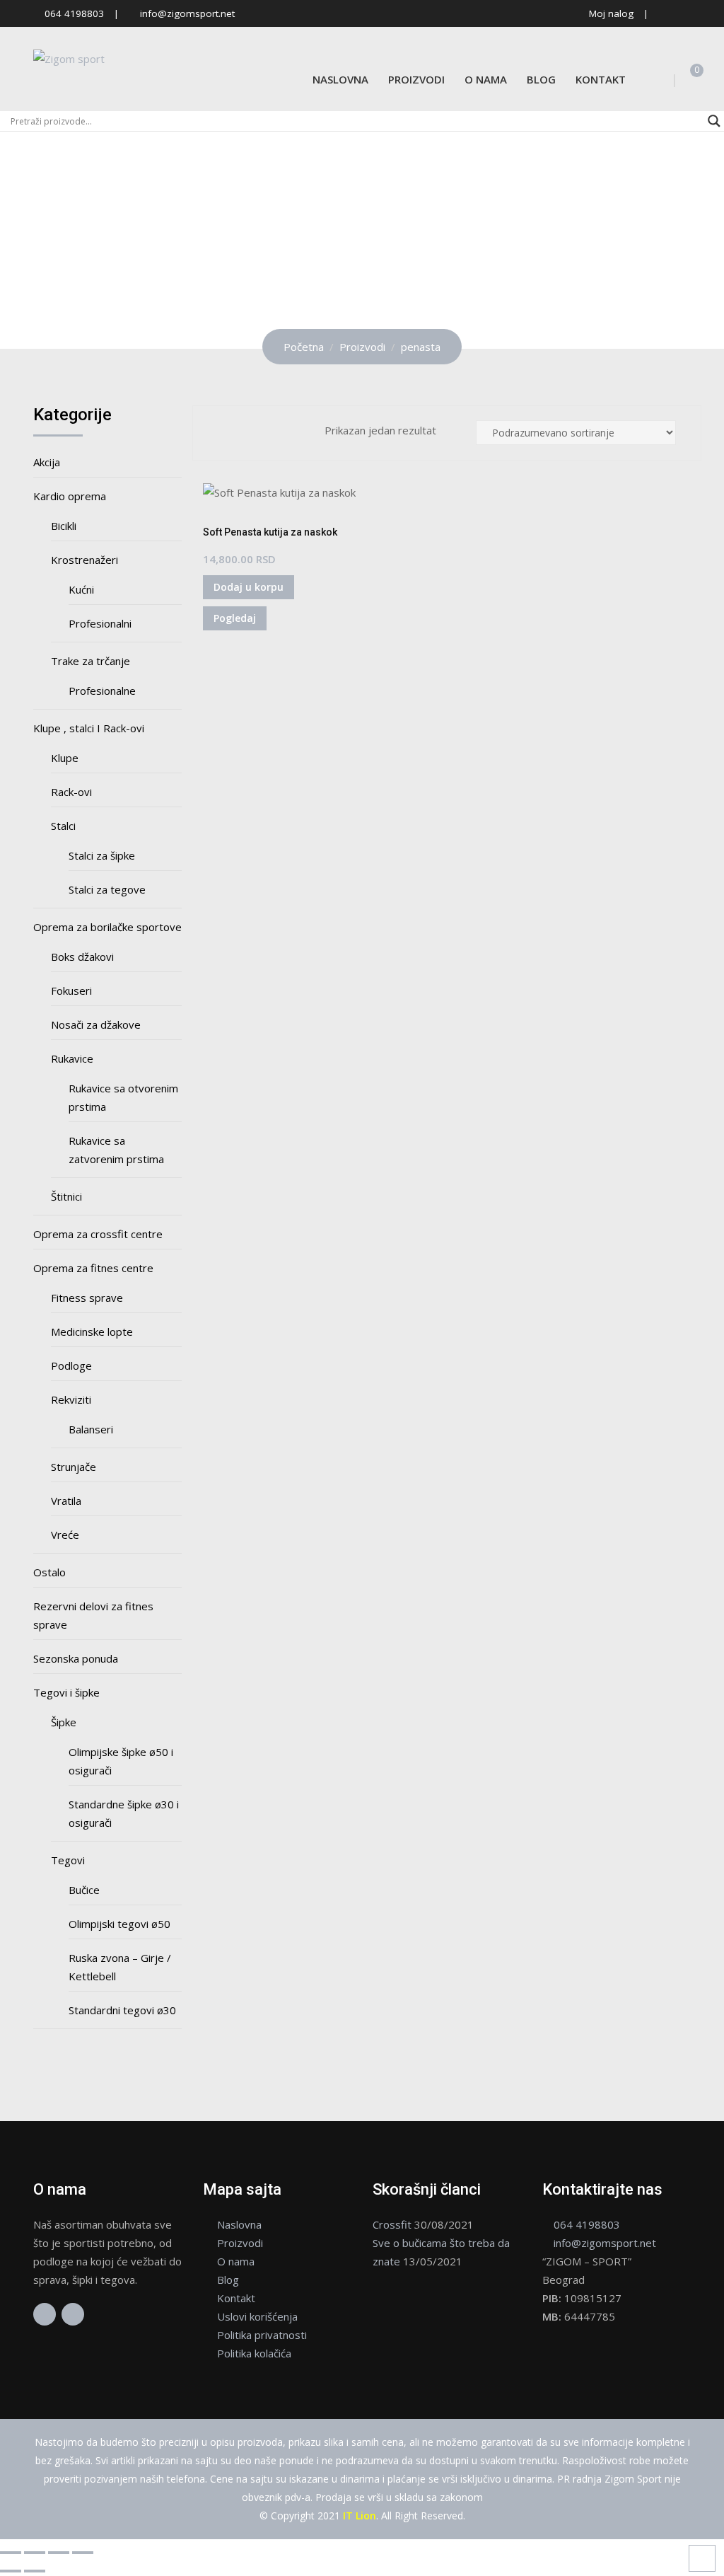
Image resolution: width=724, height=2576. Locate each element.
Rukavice (72, 1058)
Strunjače (74, 1467)
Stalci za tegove (107, 889)
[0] (687, 79)
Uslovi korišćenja (257, 2316)
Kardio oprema (70, 496)
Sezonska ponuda (76, 1658)
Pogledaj (235, 618)
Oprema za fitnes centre (93, 1268)
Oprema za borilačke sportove (107, 927)
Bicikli (64, 526)
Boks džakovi (82, 957)
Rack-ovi (71, 792)
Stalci (63, 826)
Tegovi (68, 1860)
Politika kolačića (254, 2353)
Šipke (64, 1722)
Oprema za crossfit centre (98, 1234)
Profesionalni (100, 623)
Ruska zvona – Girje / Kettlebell (120, 1967)
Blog (541, 79)
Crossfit (392, 2224)
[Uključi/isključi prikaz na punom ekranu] (35, 2553)
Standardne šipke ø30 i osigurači (124, 1813)
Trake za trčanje (90, 661)
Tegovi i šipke (66, 1692)
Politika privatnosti (262, 2335)
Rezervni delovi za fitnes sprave (93, 1615)
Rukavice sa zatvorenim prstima (116, 1150)
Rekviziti (71, 1399)
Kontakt (601, 79)
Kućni (81, 589)
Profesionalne (102, 691)
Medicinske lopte (92, 1332)
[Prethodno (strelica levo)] (11, 2571)
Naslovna (340, 79)
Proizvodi (416, 79)
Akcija (47, 462)
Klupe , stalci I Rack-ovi (89, 728)
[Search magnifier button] (714, 121)
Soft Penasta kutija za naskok (270, 532)
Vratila (66, 1501)
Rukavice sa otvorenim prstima (123, 1097)
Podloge (71, 1365)
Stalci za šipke (102, 855)
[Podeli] (59, 2553)
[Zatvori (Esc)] (83, 2553)
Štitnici (66, 1196)
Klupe (65, 758)
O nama (486, 79)
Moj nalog (611, 13)
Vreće (65, 1535)
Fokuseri (71, 990)
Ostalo (49, 1572)
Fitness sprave (87, 1298)
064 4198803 (74, 13)
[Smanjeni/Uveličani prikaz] (11, 2553)
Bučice (84, 1890)
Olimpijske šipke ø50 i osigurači (121, 1761)
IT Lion (360, 2516)
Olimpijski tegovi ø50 (119, 1924)
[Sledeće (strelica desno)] (35, 2571)
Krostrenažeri (84, 560)
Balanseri (91, 1429)
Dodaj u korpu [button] (249, 587)
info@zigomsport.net (187, 13)
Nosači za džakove (96, 1024)
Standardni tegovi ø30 (122, 2010)
